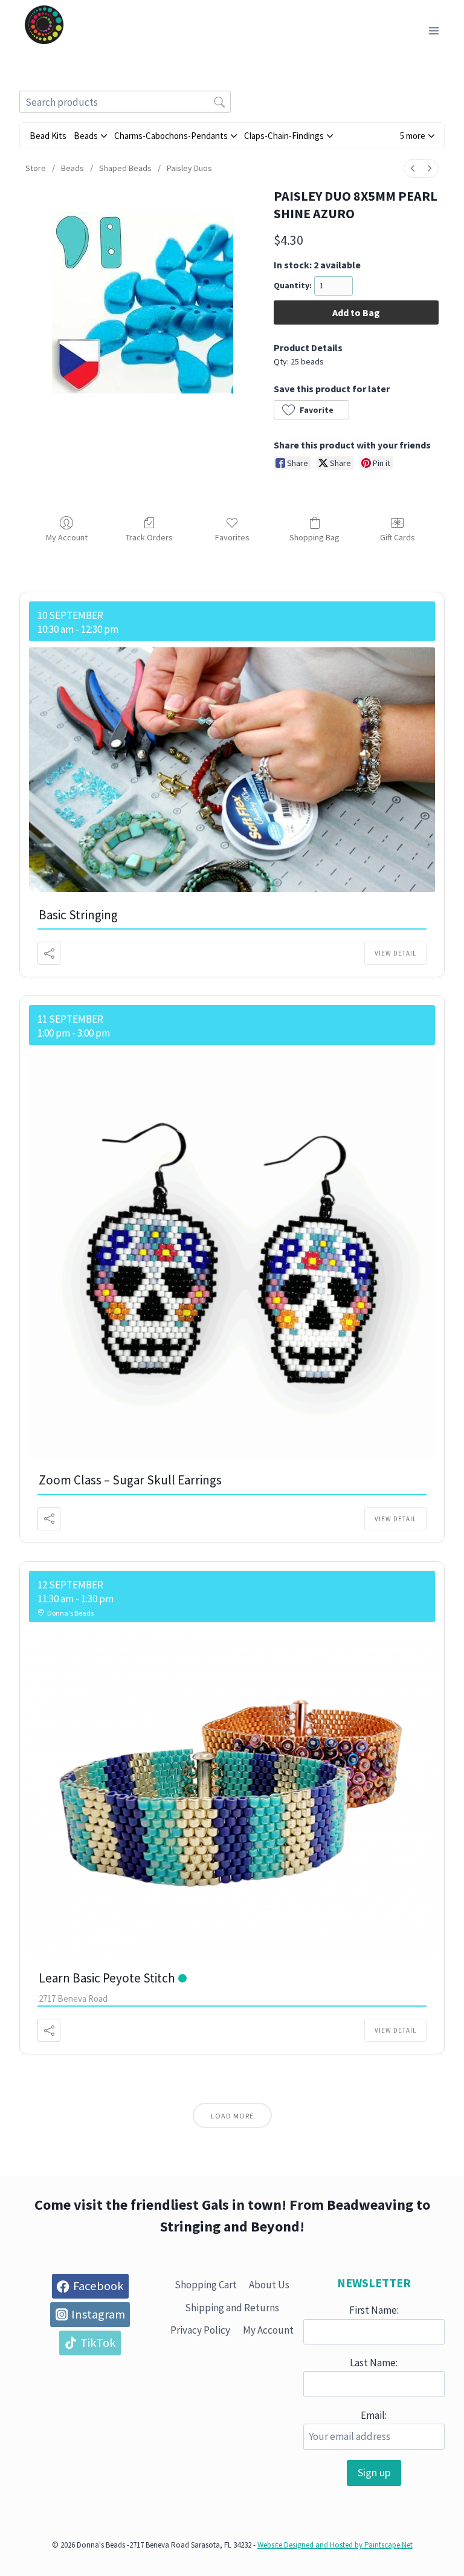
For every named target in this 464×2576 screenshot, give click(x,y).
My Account (67, 537)
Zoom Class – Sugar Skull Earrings (130, 1480)
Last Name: (374, 2363)
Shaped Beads (125, 168)
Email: (374, 2415)
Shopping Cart (206, 2285)
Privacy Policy (200, 2330)
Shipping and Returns (232, 2308)
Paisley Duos (189, 168)
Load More (232, 2116)
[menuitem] (413, 168)
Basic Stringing (78, 915)
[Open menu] (433, 31)
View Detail (395, 953)
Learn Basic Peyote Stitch (107, 1978)
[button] (417, 136)
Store (36, 168)
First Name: (374, 2310)
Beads (72, 168)
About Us (269, 2285)
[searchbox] (125, 102)
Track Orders (149, 537)
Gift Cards (398, 537)
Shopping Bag (314, 537)
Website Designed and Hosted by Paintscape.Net (335, 2545)
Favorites (232, 537)
